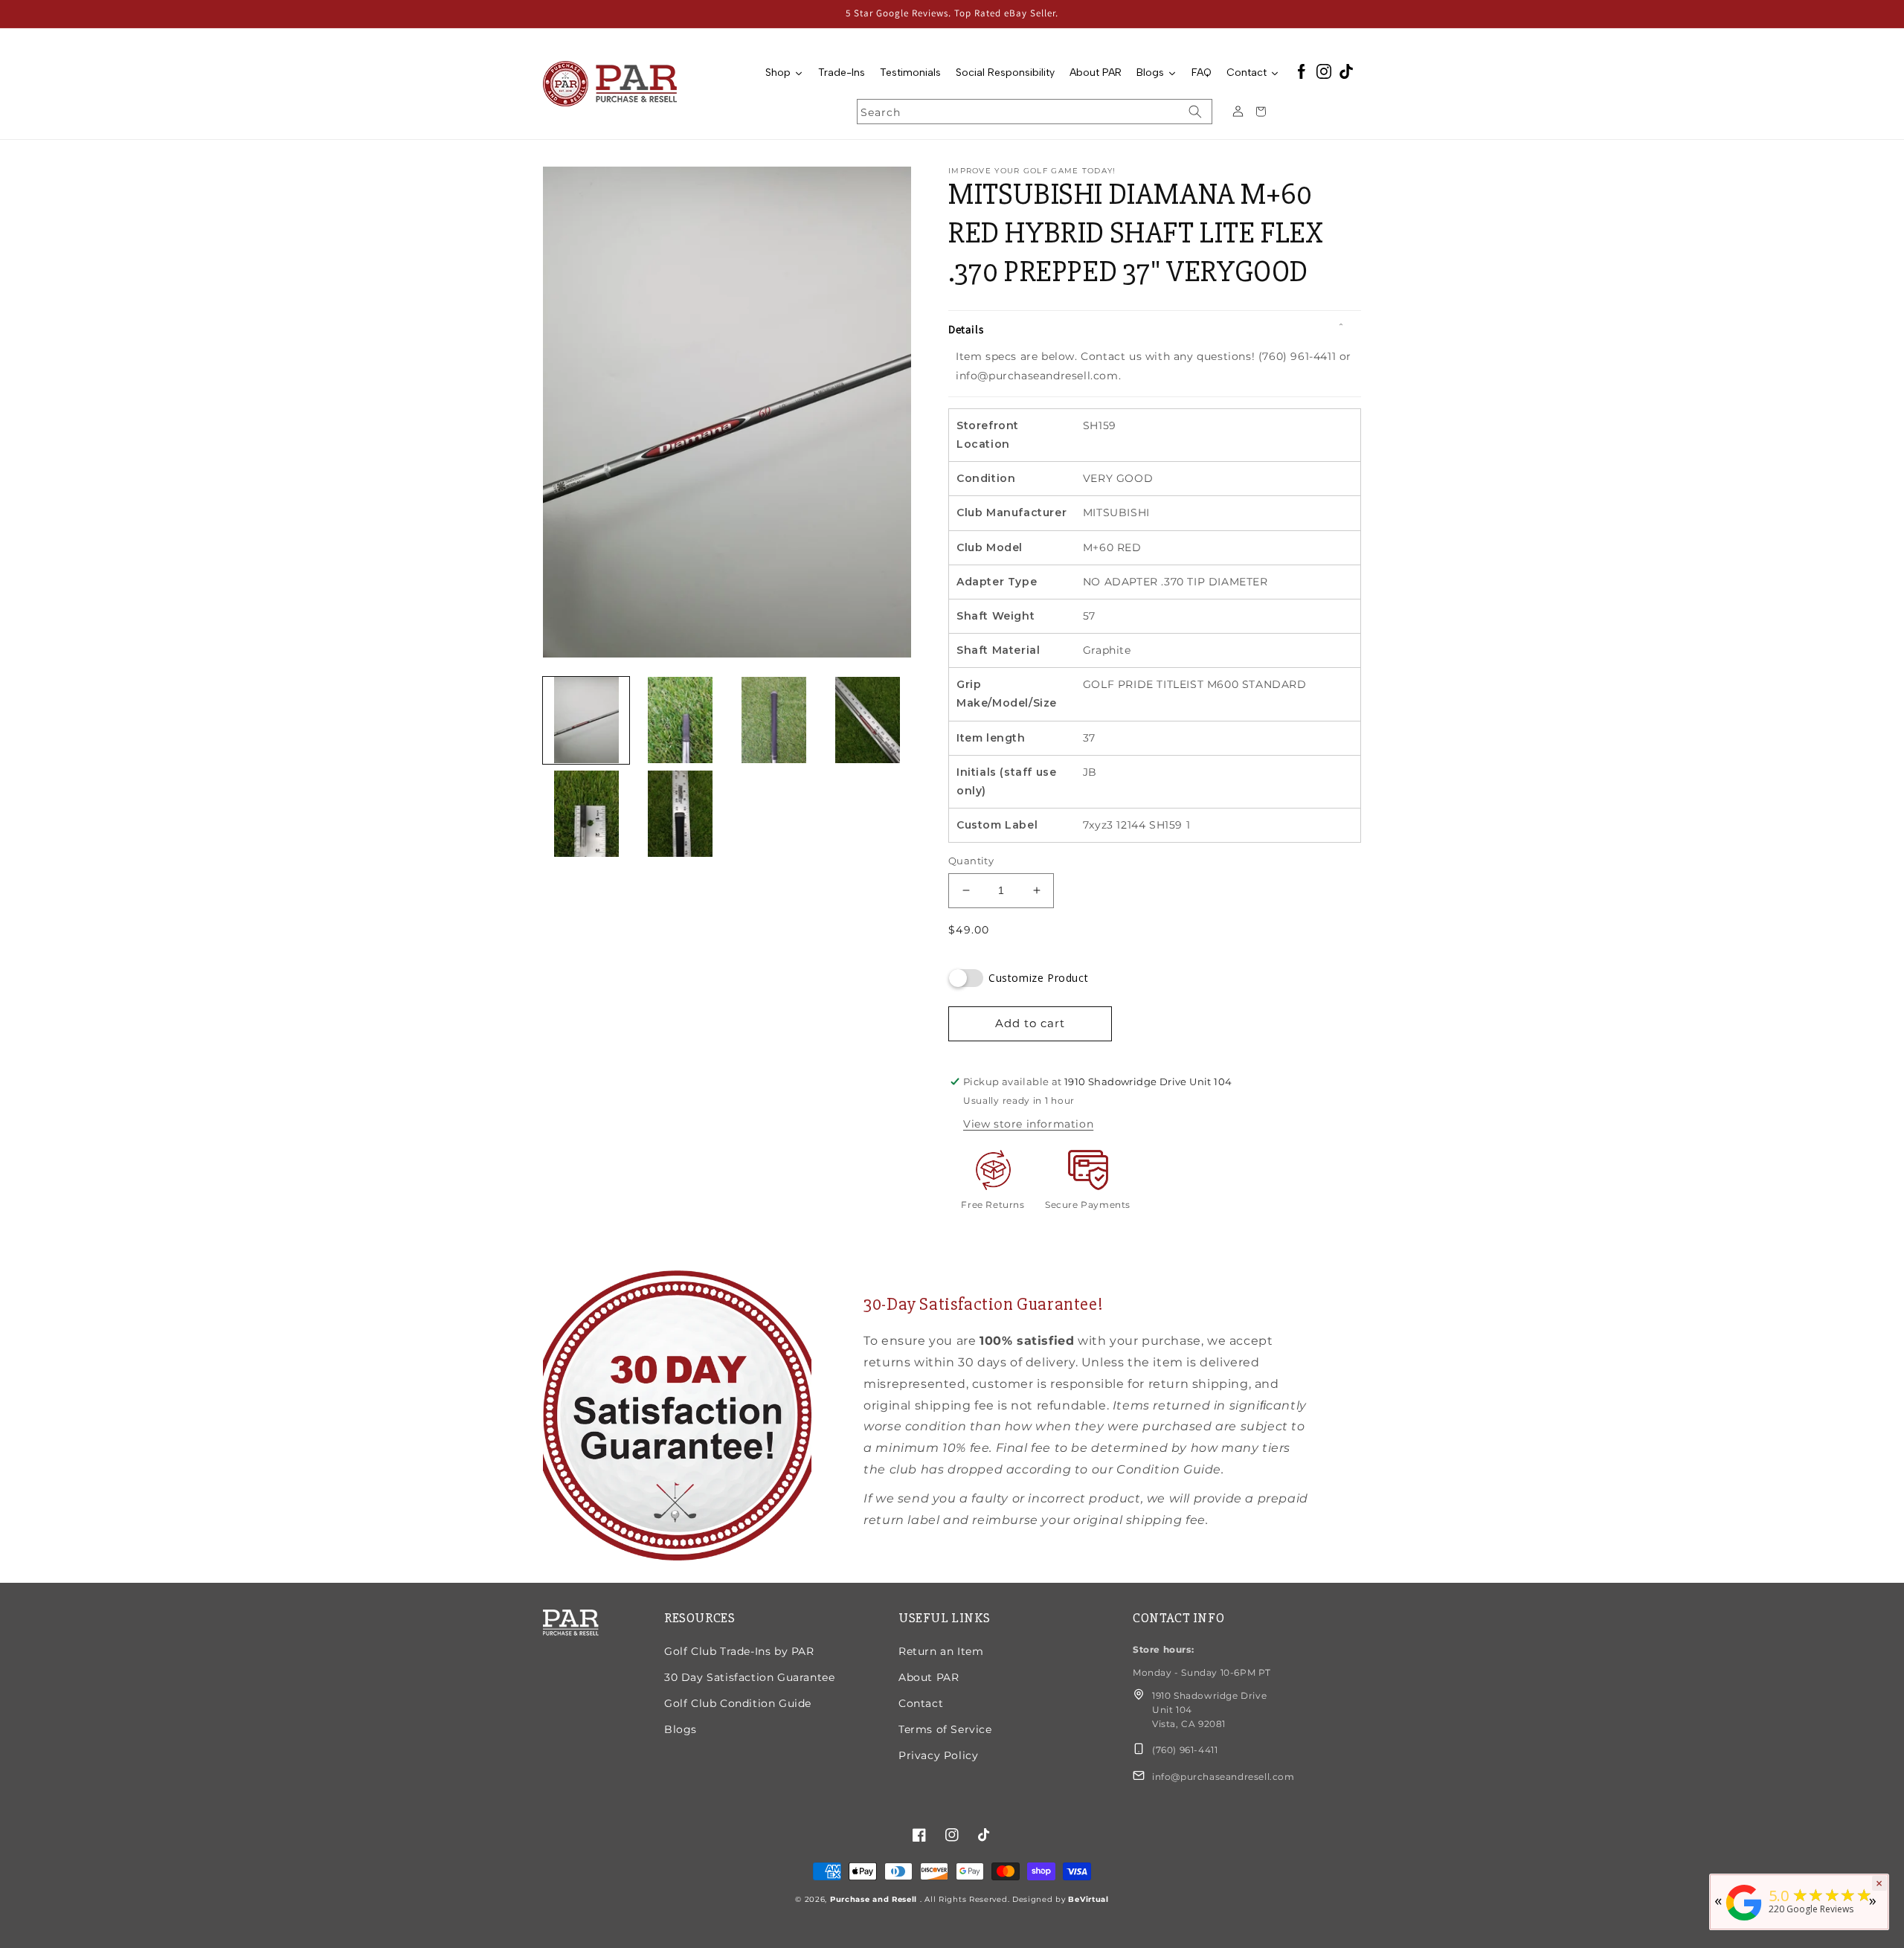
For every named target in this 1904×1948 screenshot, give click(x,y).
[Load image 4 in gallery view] (868, 720)
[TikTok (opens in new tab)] (1346, 73)
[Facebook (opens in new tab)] (1302, 73)
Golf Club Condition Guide (738, 1703)
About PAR (929, 1677)
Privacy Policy (938, 1755)
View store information (1028, 1124)
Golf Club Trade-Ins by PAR (739, 1651)
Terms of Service (945, 1729)
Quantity (971, 861)
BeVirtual (1088, 1899)
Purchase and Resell (875, 1899)
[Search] (1195, 112)
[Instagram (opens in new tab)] (1324, 73)
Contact (921, 1703)
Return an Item (941, 1651)
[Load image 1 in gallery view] (586, 720)
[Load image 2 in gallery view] (680, 720)
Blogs (681, 1729)
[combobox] (1035, 112)
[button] (1155, 330)
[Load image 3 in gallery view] (774, 720)
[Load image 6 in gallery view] (680, 814)
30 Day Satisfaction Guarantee (749, 1677)
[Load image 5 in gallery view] (586, 814)
